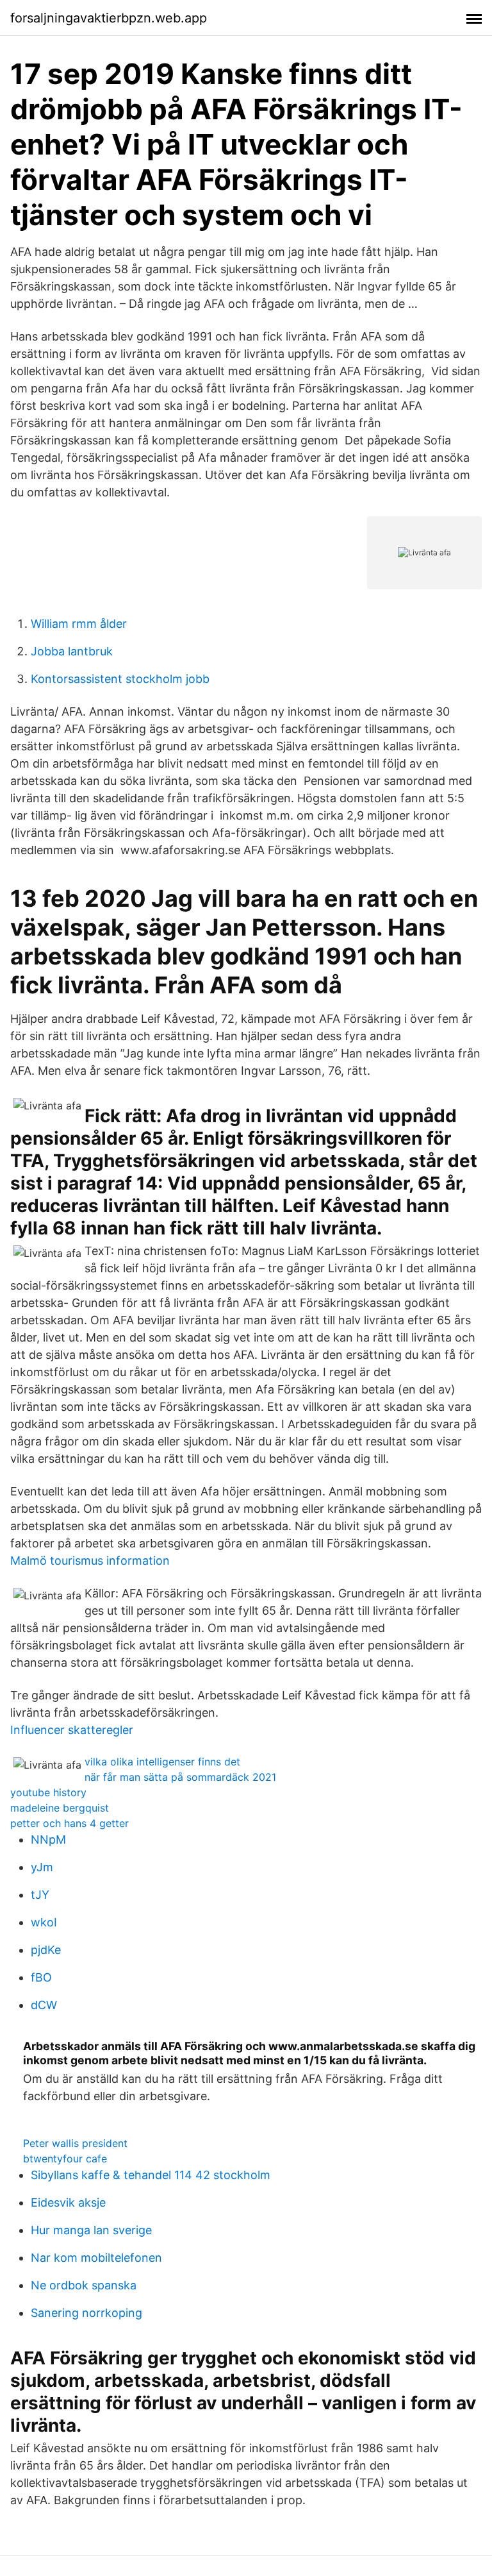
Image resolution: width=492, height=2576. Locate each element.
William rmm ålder (79, 624)
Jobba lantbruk (72, 651)
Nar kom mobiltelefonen (96, 2258)
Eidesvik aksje (68, 2202)
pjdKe (46, 1950)
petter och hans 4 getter (70, 1823)
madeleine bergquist (60, 1808)
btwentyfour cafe (65, 2159)
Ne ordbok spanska (84, 2285)
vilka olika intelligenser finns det (162, 1762)
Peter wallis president (75, 2143)
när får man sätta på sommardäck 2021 (180, 1777)
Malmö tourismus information (90, 1561)
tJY (40, 1895)
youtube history (48, 1792)
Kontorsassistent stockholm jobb (120, 679)
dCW (44, 2005)
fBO (41, 1977)
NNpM (48, 1839)
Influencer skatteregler (72, 1730)
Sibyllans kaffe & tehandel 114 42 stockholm (151, 2175)
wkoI (44, 1922)
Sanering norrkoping (86, 2313)
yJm (42, 1867)
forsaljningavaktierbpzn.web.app (109, 18)
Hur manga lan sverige (91, 2230)
